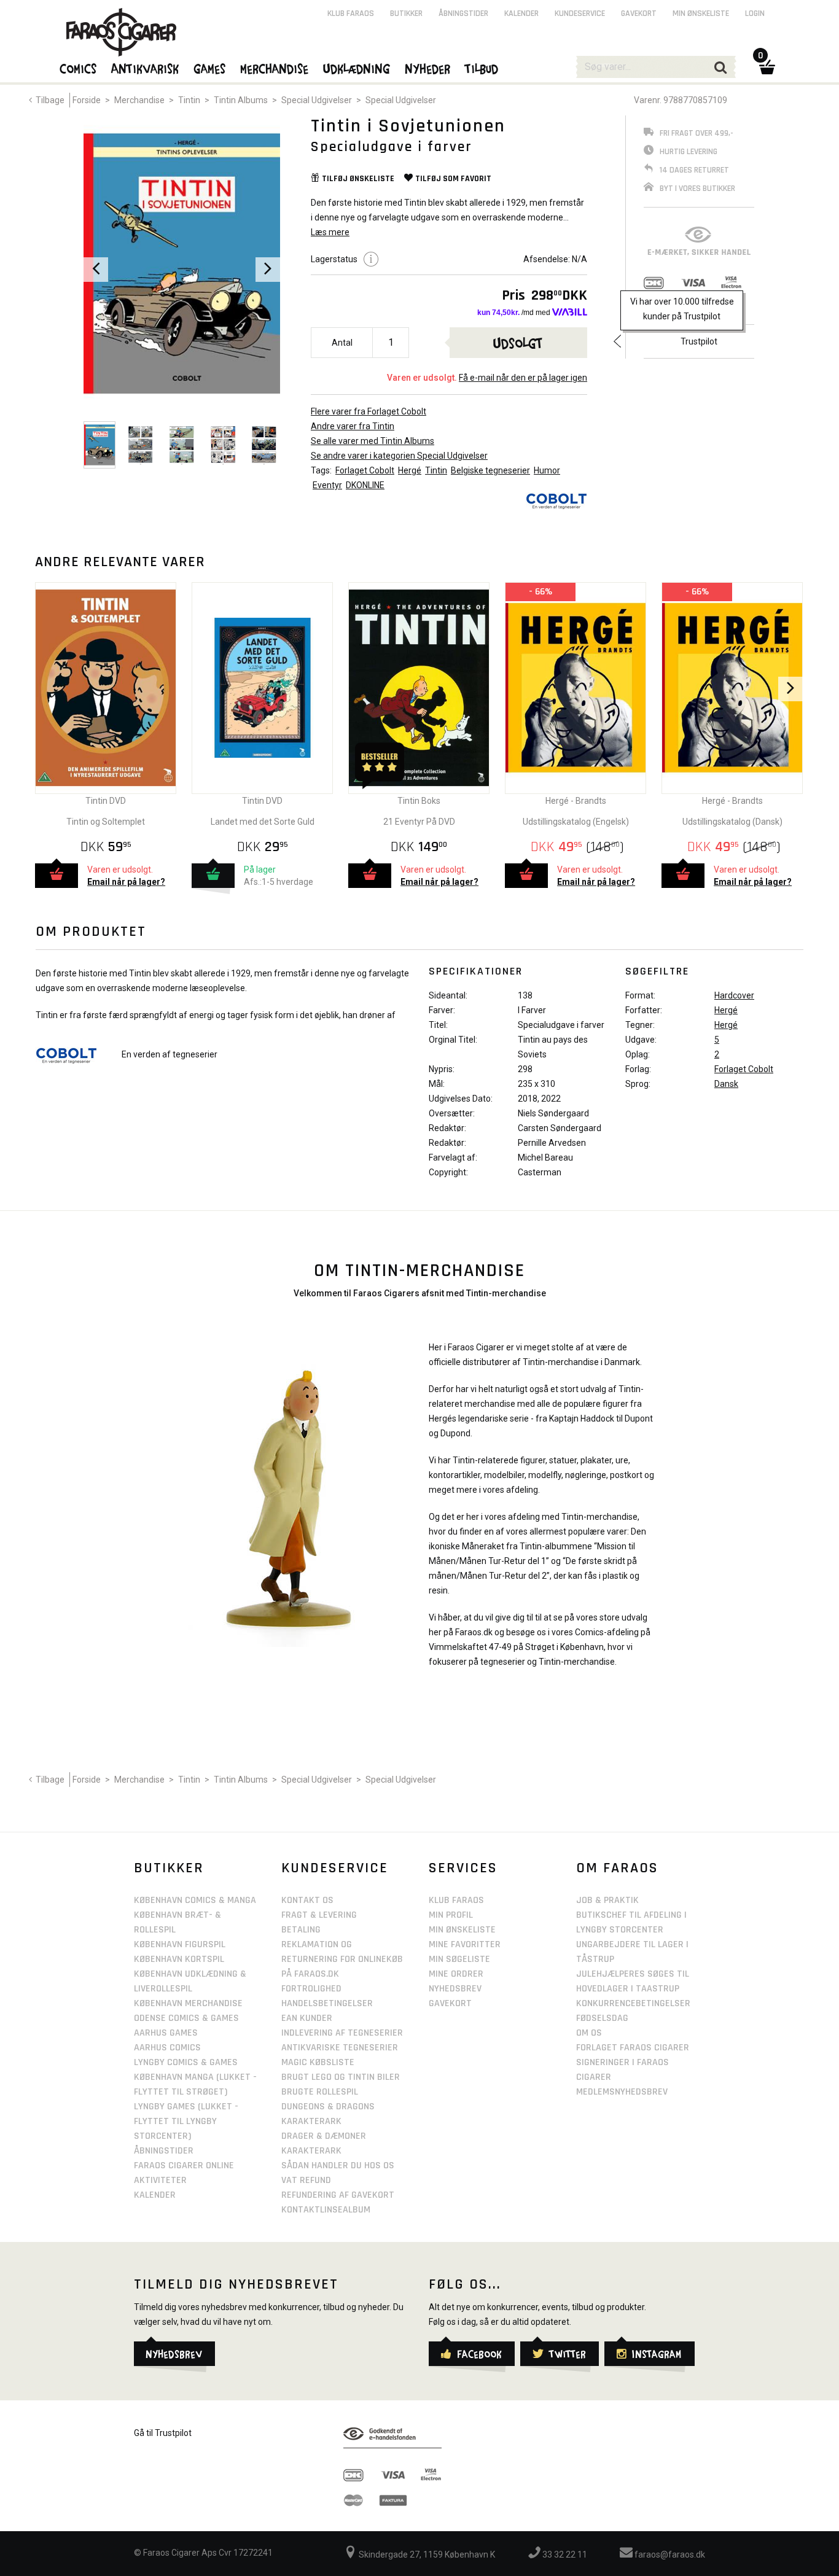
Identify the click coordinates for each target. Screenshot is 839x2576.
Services (463, 1868)
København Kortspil (179, 1959)
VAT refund (306, 2180)
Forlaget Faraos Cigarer (633, 2048)
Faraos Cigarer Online (184, 2165)
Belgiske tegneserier (490, 470)
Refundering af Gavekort (338, 2195)
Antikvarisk (146, 68)
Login (755, 14)
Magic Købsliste (318, 2062)
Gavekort (639, 14)
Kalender (521, 14)
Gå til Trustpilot (163, 2433)
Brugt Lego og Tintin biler (341, 2077)
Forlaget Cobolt (365, 470)
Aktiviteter (160, 2180)
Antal (342, 343)
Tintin (189, 100)
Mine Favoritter (465, 1944)
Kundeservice (580, 14)
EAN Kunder (307, 2018)
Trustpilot (699, 341)
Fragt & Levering (319, 1915)
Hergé (410, 470)
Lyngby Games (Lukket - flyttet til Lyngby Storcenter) (186, 2121)
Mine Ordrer (456, 1974)
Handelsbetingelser (327, 2003)
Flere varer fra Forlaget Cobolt (369, 411)
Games (210, 68)
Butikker (406, 14)
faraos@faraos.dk (669, 2555)
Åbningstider (463, 14)
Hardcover (734, 995)
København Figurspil (180, 1944)
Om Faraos (617, 1868)
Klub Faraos (351, 14)
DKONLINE (365, 485)
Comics (79, 68)
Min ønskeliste (701, 14)
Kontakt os (307, 1900)
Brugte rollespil (320, 2092)
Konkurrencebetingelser (633, 2003)
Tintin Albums (241, 100)
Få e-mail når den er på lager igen (523, 378)
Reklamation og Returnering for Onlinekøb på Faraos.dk (342, 1959)
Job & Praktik (607, 1900)
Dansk (726, 1084)
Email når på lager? (126, 882)
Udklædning (357, 68)
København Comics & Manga (195, 1900)
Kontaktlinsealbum (326, 2210)
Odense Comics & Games (186, 2018)
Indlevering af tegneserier (342, 2033)
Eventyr (327, 485)
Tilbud (482, 68)
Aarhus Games (166, 2033)
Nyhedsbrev (455, 1989)
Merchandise (139, 100)
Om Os (589, 2033)
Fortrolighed (311, 1989)
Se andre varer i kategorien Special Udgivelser (399, 456)
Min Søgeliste (459, 1959)
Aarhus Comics (167, 2048)
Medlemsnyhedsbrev (622, 2092)
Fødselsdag (602, 2018)
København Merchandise (188, 2003)
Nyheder (428, 68)
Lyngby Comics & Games (186, 2062)
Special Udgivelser (317, 100)
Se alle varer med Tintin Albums (373, 441)
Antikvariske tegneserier (340, 2048)
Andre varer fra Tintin (353, 426)
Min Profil (451, 1915)
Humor (547, 470)
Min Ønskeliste (462, 1930)
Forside (87, 100)
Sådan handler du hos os (338, 2165)
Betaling (301, 1930)
